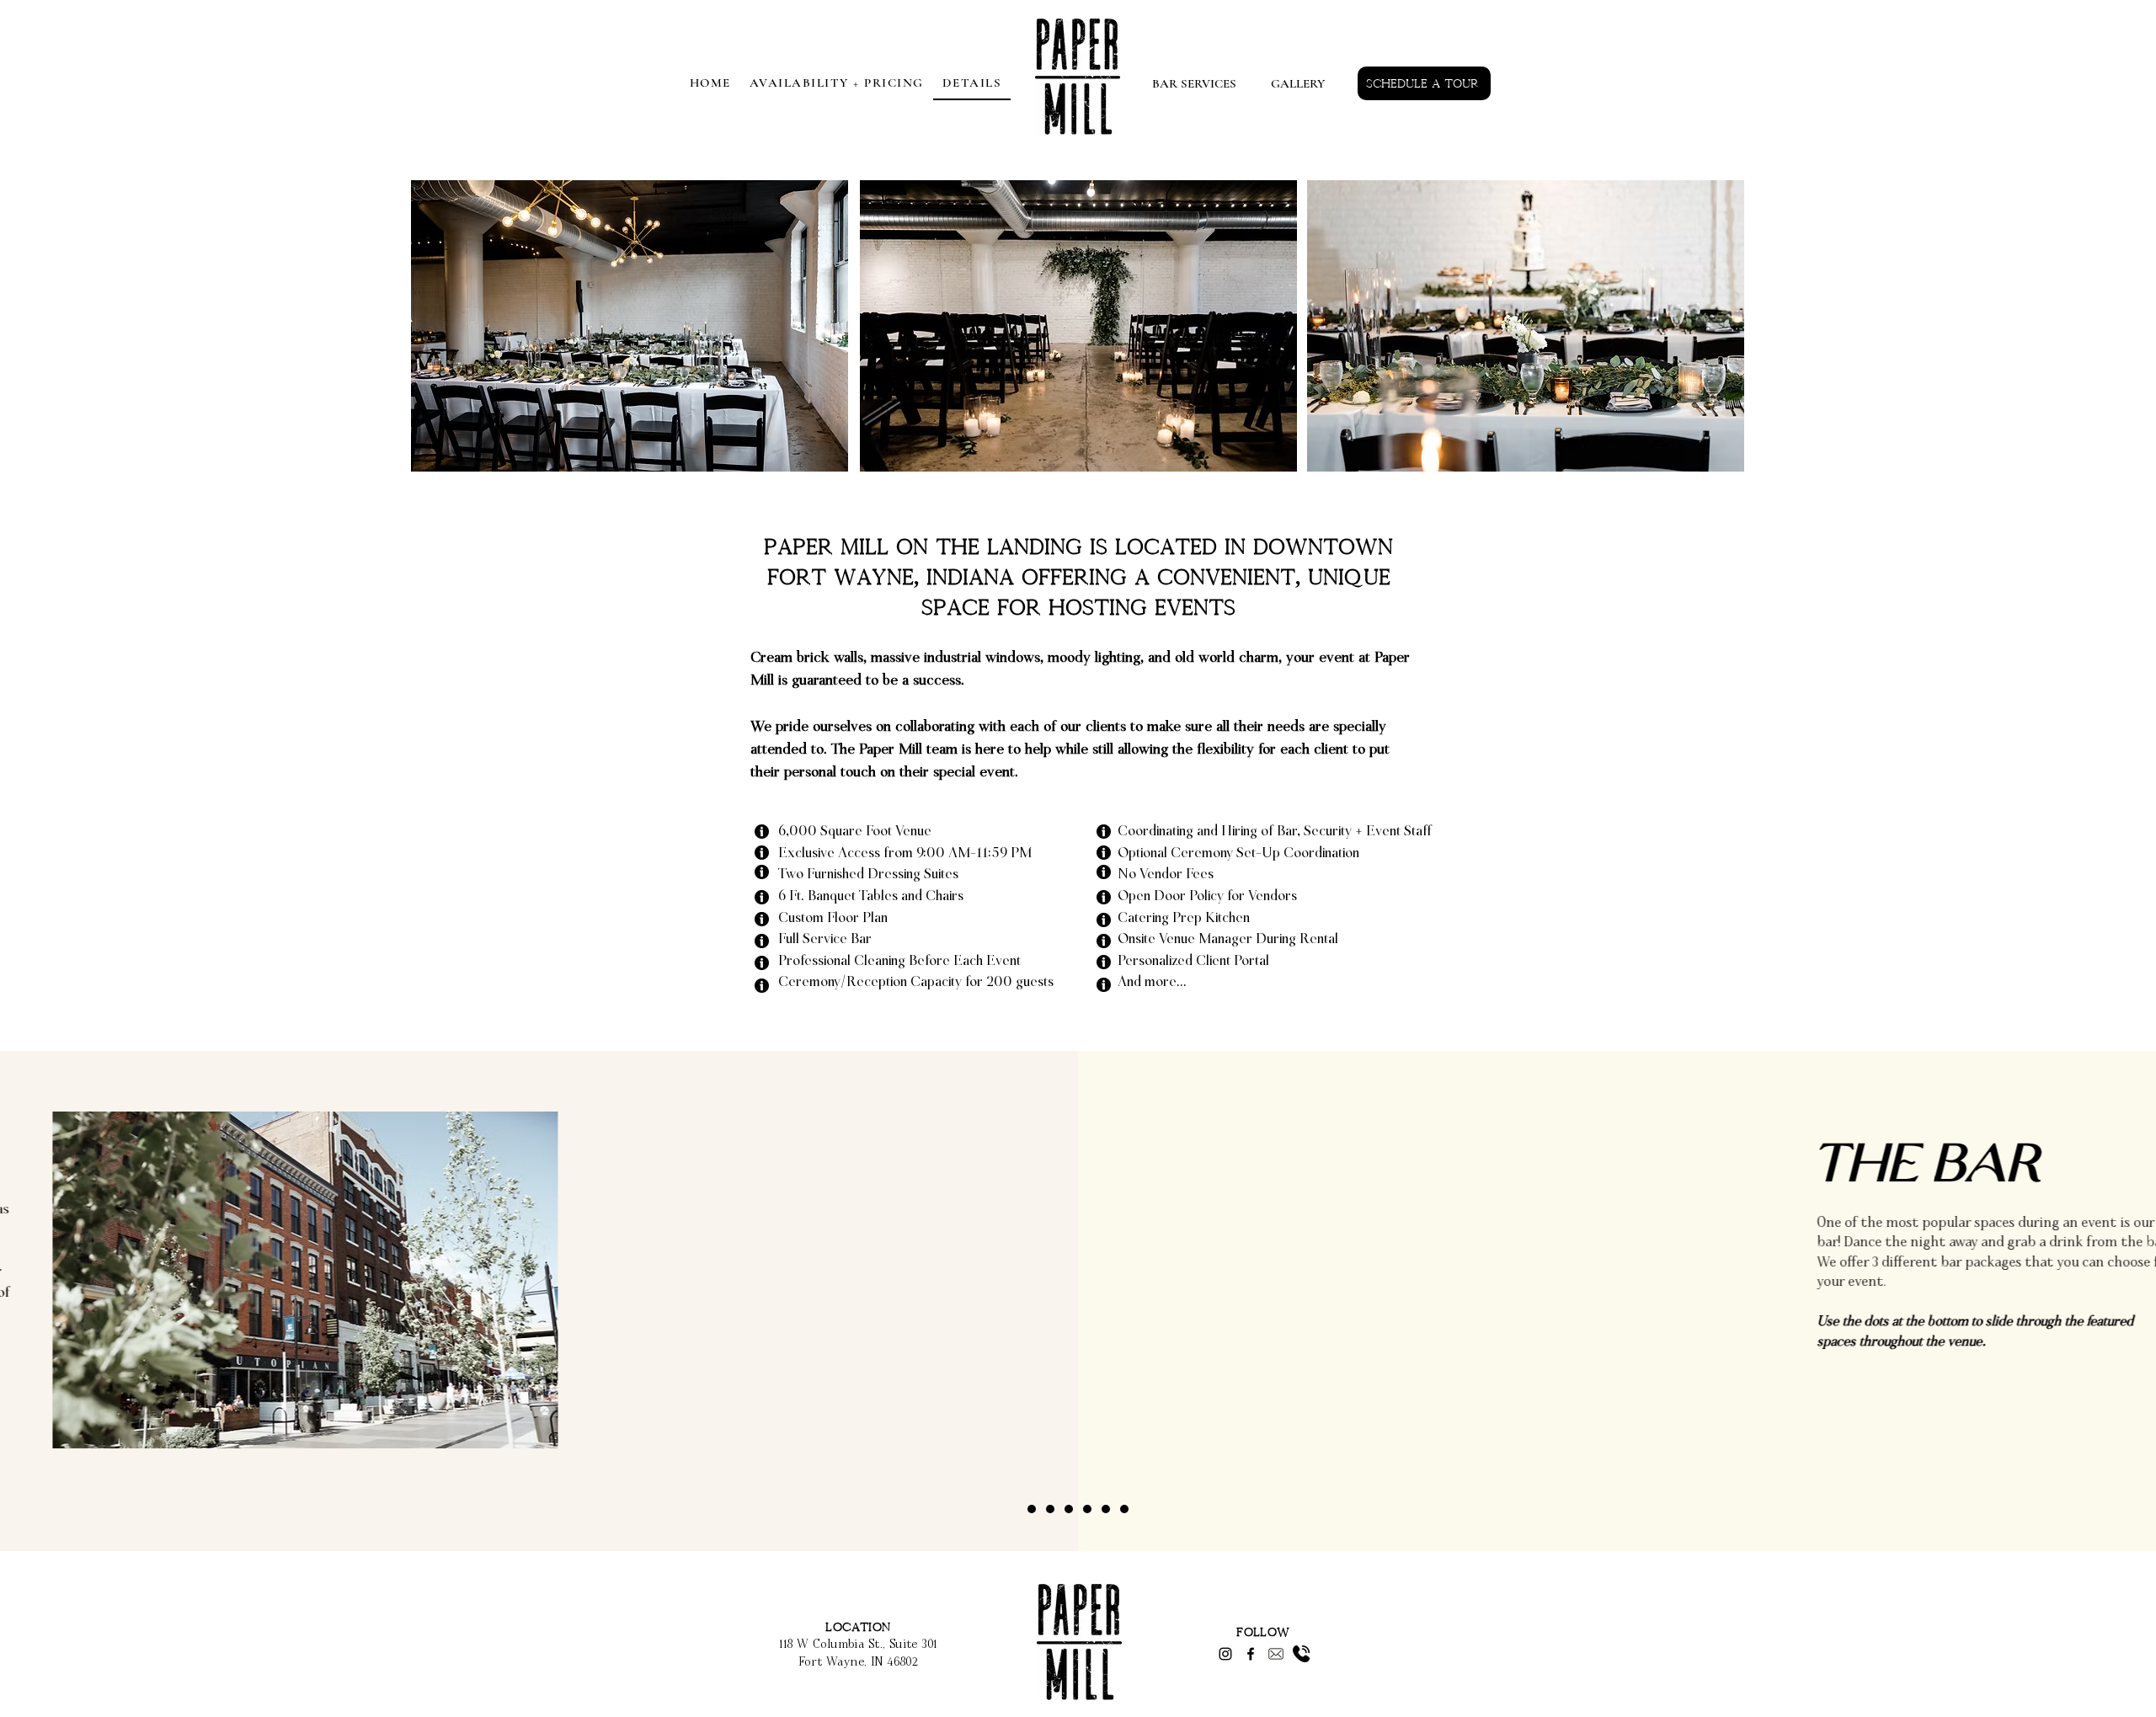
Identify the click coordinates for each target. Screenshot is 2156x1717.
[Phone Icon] (1301, 1654)
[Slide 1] (1032, 1509)
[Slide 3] (1069, 1509)
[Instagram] (1225, 1654)
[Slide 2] (1050, 1509)
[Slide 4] (1087, 1509)
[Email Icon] (1276, 1654)
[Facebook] (1251, 1654)
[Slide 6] (1124, 1509)
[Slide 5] (1106, 1509)
